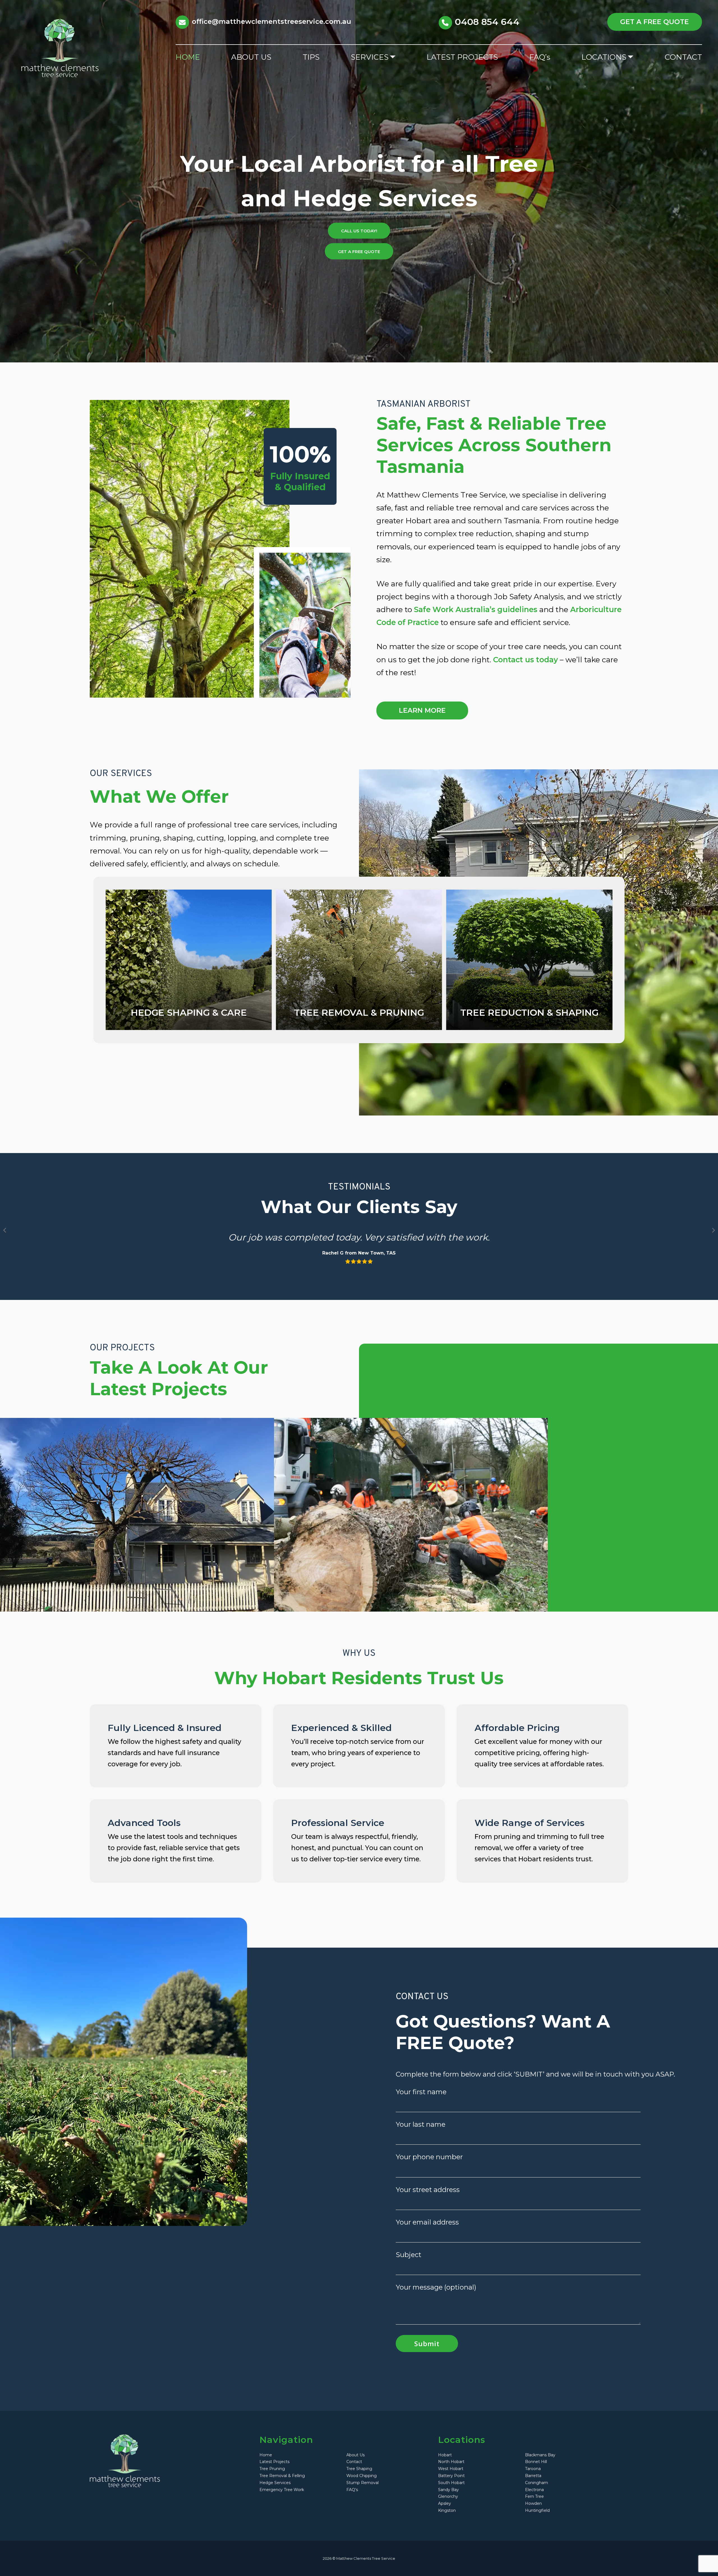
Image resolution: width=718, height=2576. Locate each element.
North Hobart (451, 2462)
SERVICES (370, 57)
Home (266, 2455)
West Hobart (451, 2469)
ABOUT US (251, 57)
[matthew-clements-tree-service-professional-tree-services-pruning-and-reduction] (137, 1515)
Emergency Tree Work (282, 2490)
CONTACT (683, 57)
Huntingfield (537, 2510)
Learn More (422, 710)
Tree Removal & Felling (282, 2476)
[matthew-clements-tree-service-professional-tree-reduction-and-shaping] (529, 960)
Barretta (533, 2476)
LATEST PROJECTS (462, 57)
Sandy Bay (448, 2490)
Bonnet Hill (536, 2462)
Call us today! (359, 231)
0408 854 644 (487, 22)
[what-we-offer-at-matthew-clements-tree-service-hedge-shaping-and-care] (189, 960)
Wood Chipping (362, 2476)
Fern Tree (534, 2496)
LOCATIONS (604, 57)
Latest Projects (274, 2462)
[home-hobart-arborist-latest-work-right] (411, 1515)
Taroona (533, 2469)
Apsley (445, 2503)
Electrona (534, 2490)
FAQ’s (540, 57)
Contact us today (525, 660)
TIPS (311, 57)
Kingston (447, 2510)
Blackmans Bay (540, 2455)
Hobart (445, 2455)
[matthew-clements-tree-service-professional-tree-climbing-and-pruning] (359, 960)
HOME (188, 57)
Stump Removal (363, 2483)
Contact (354, 2462)
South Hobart (451, 2483)
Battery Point (451, 2476)
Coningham (537, 2483)
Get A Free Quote (359, 251)
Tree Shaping (359, 2469)
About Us (355, 2455)
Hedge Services (275, 2483)
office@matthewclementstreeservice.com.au (271, 21)
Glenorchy (448, 2496)
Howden (533, 2503)
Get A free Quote (654, 22)
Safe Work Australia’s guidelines (476, 609)
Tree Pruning (272, 2469)
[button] (4, 1230)
